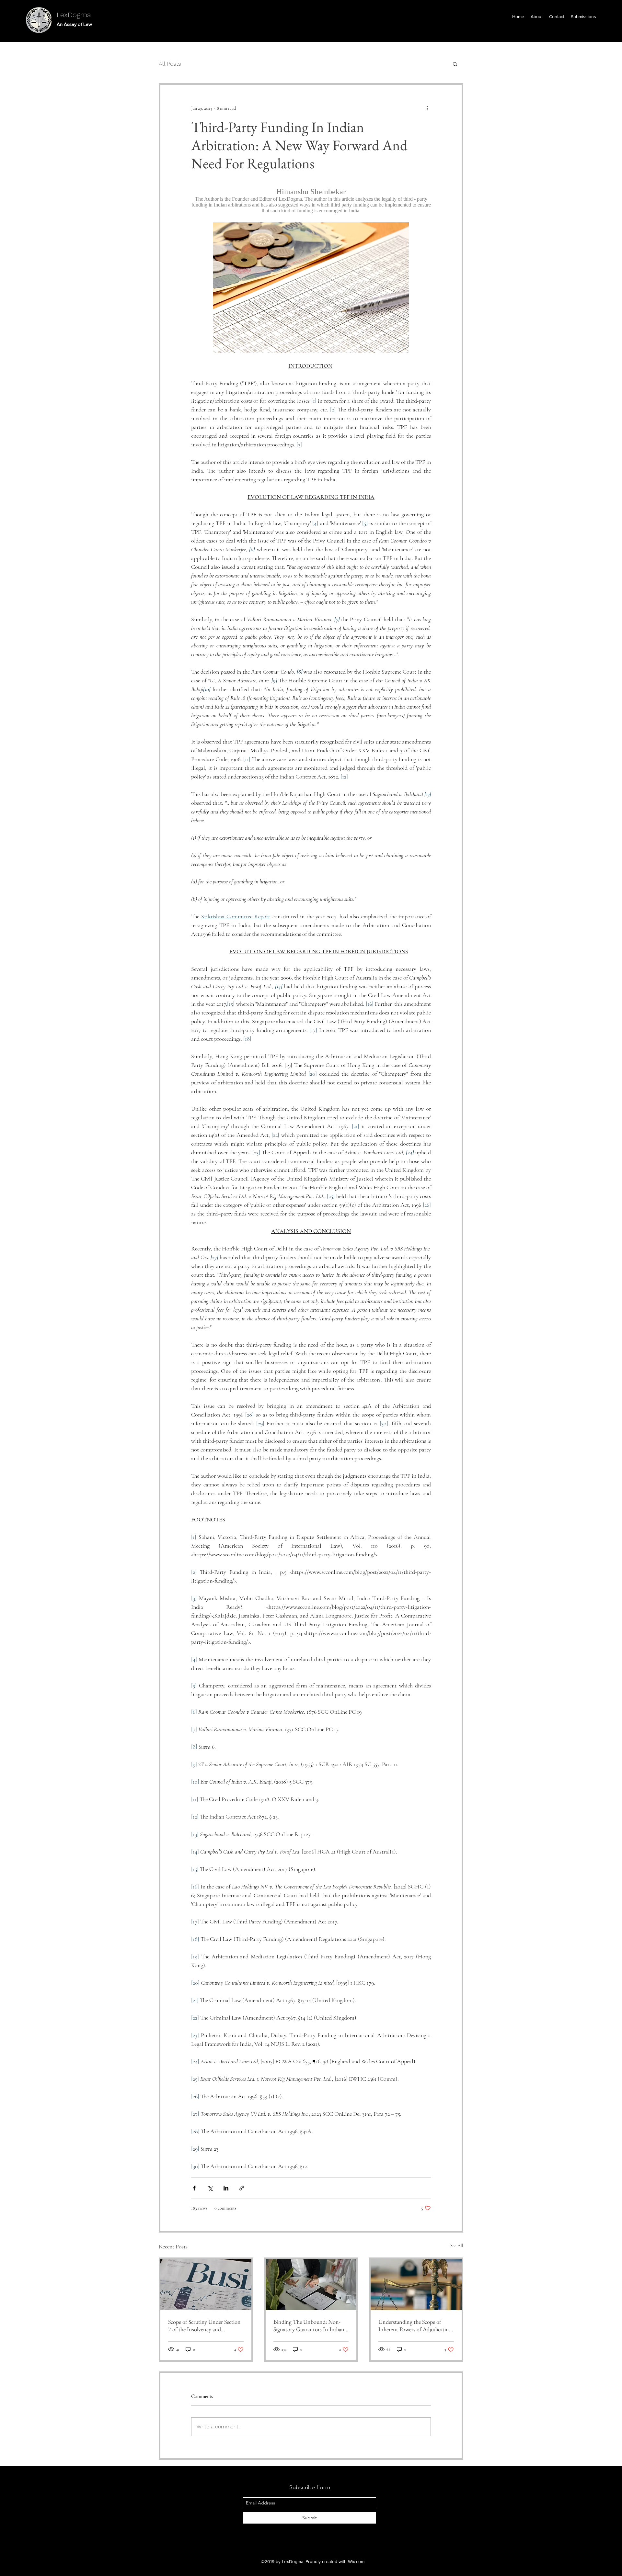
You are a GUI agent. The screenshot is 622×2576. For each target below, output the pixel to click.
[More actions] (427, 108)
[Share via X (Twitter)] (210, 2188)
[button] (455, 64)
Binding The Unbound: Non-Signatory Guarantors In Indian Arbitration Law (309, 2325)
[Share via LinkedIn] (226, 2188)
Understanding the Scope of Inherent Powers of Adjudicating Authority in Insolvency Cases (415, 2325)
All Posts (170, 64)
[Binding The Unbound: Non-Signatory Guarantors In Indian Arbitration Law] (311, 2285)
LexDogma (74, 15)
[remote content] (311, 201)
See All (457, 2246)
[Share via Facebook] (194, 2188)
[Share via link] (242, 2188)
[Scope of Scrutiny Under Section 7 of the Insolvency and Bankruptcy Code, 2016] (206, 2285)
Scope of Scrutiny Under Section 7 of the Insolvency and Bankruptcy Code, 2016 (204, 2325)
